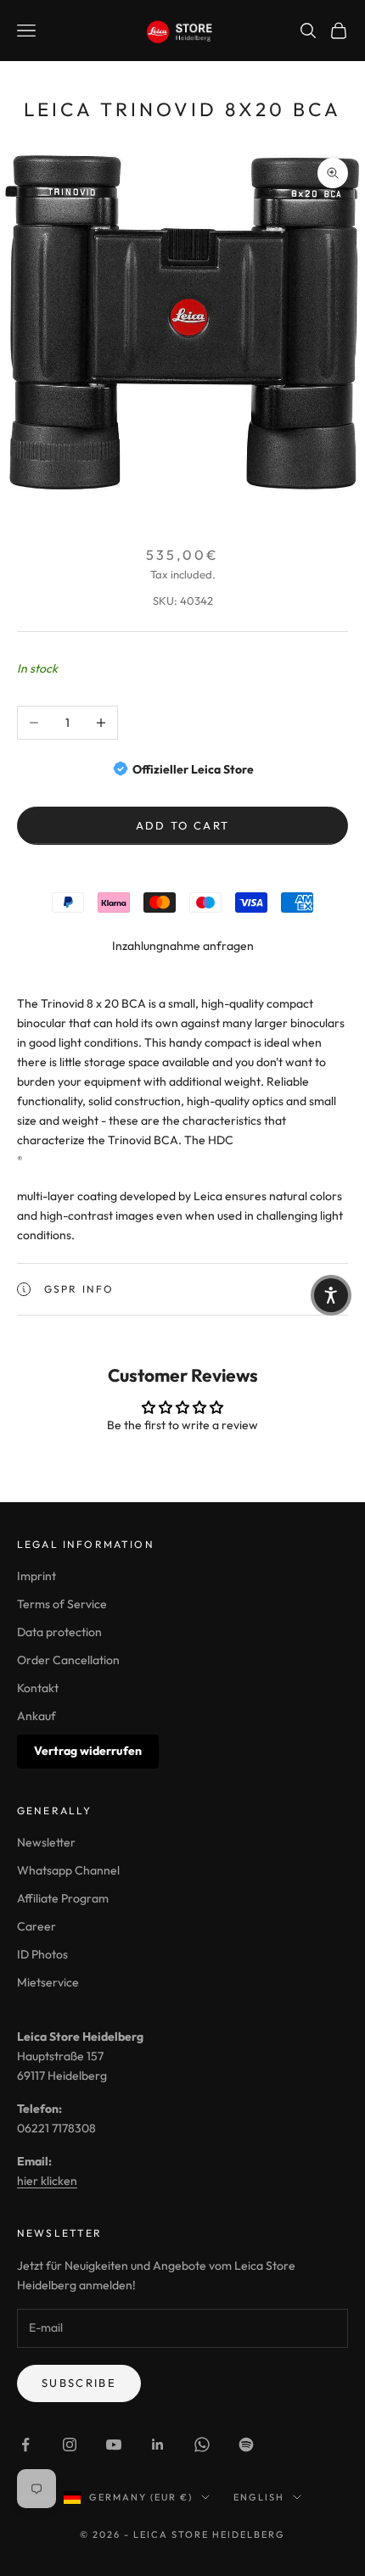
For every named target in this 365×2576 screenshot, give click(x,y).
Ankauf (36, 1716)
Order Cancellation (68, 1660)
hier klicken (47, 2181)
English (259, 2497)
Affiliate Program (63, 1898)
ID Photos (42, 1954)
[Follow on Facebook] (25, 2445)
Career (36, 1926)
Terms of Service (62, 1604)
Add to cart (183, 825)
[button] (331, 1295)
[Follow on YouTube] (114, 2445)
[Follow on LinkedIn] (158, 2445)
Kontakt (38, 1688)
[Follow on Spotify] (246, 2445)
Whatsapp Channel (68, 1870)
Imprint (36, 1576)
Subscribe (79, 2383)
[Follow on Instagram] (70, 2445)
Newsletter (46, 1842)
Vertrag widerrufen (88, 1751)
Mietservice (48, 1982)
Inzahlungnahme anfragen (183, 946)
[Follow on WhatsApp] (202, 2445)
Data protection (59, 1632)
